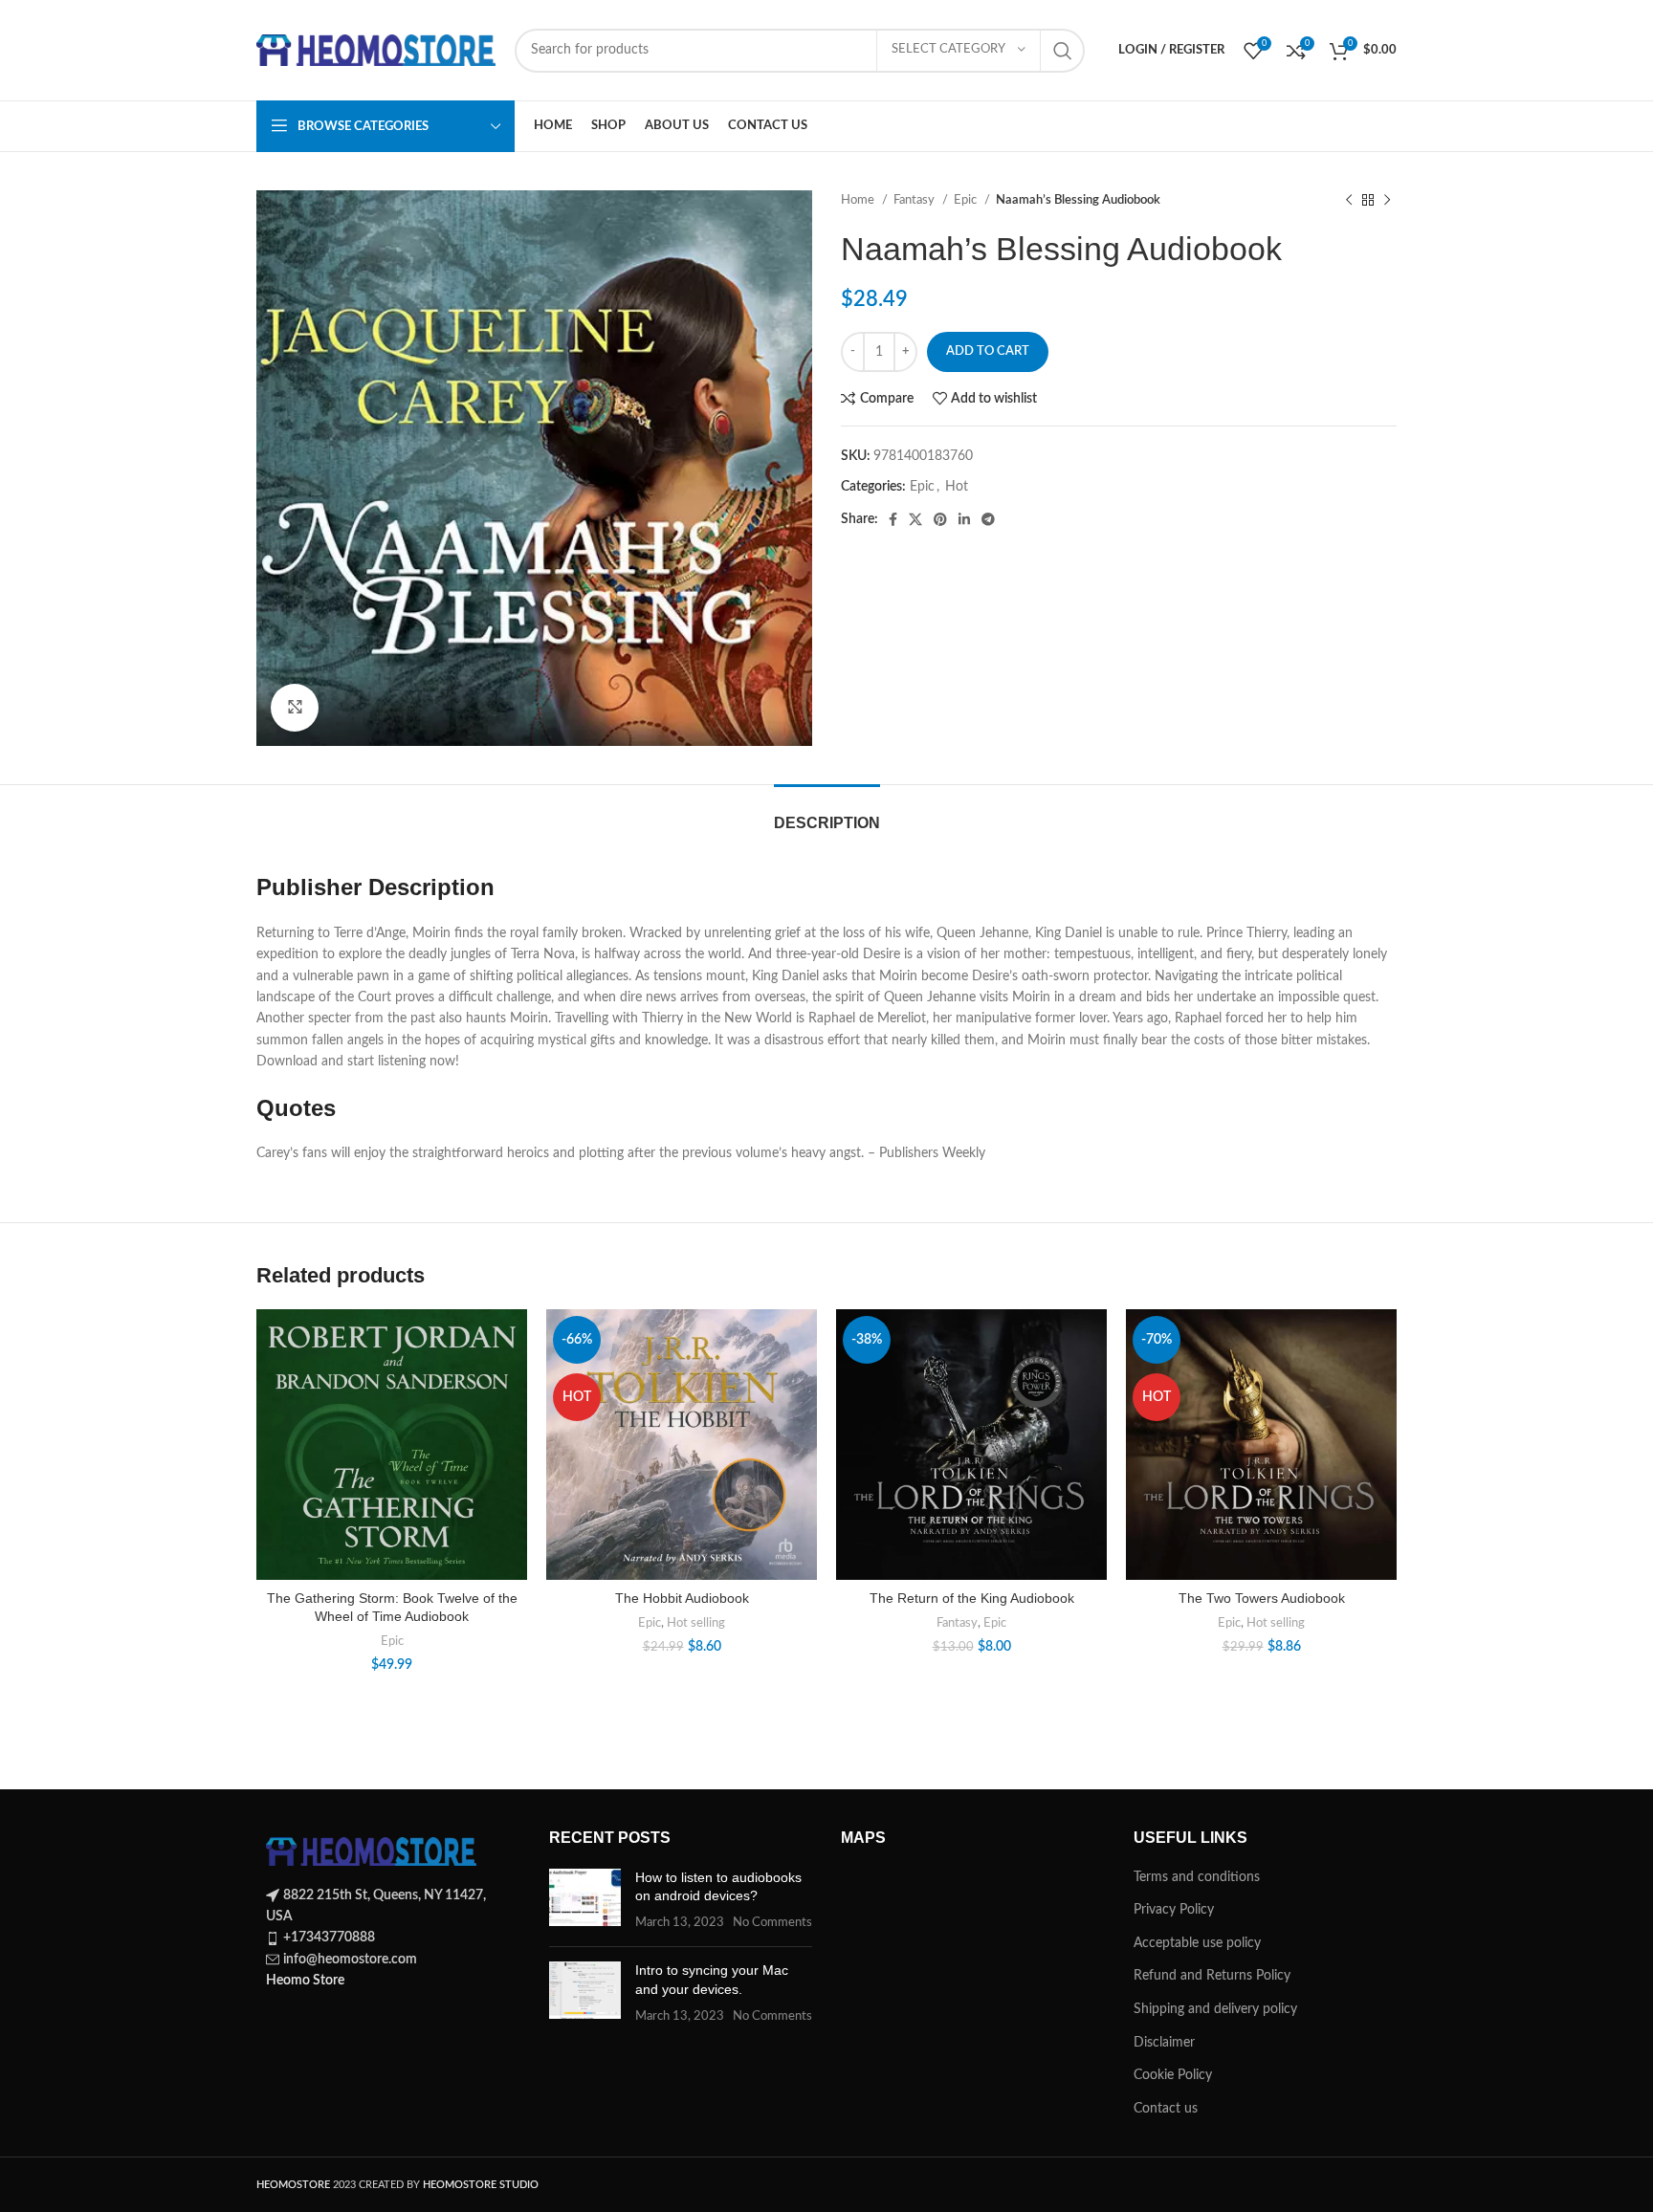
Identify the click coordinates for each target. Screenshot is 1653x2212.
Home (859, 200)
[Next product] (1387, 201)
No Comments (772, 1922)
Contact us (1166, 2109)
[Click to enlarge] (295, 708)
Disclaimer (1164, 2043)
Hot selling (696, 1623)
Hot (957, 487)
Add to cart (988, 351)
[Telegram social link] (988, 519)
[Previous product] (1349, 201)
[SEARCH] (1063, 51)
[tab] (827, 813)
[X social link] (915, 519)
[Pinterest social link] (940, 519)
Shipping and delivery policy (1215, 2009)
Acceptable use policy (1197, 1943)
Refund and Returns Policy (1212, 1976)
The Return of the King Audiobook (972, 1598)
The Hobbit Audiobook (682, 1598)
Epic (967, 200)
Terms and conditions (1197, 1877)
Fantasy (915, 200)
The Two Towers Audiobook (1262, 1598)
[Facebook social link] (893, 519)
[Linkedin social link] (964, 519)
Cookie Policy (1173, 2075)
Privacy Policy (1174, 1910)
